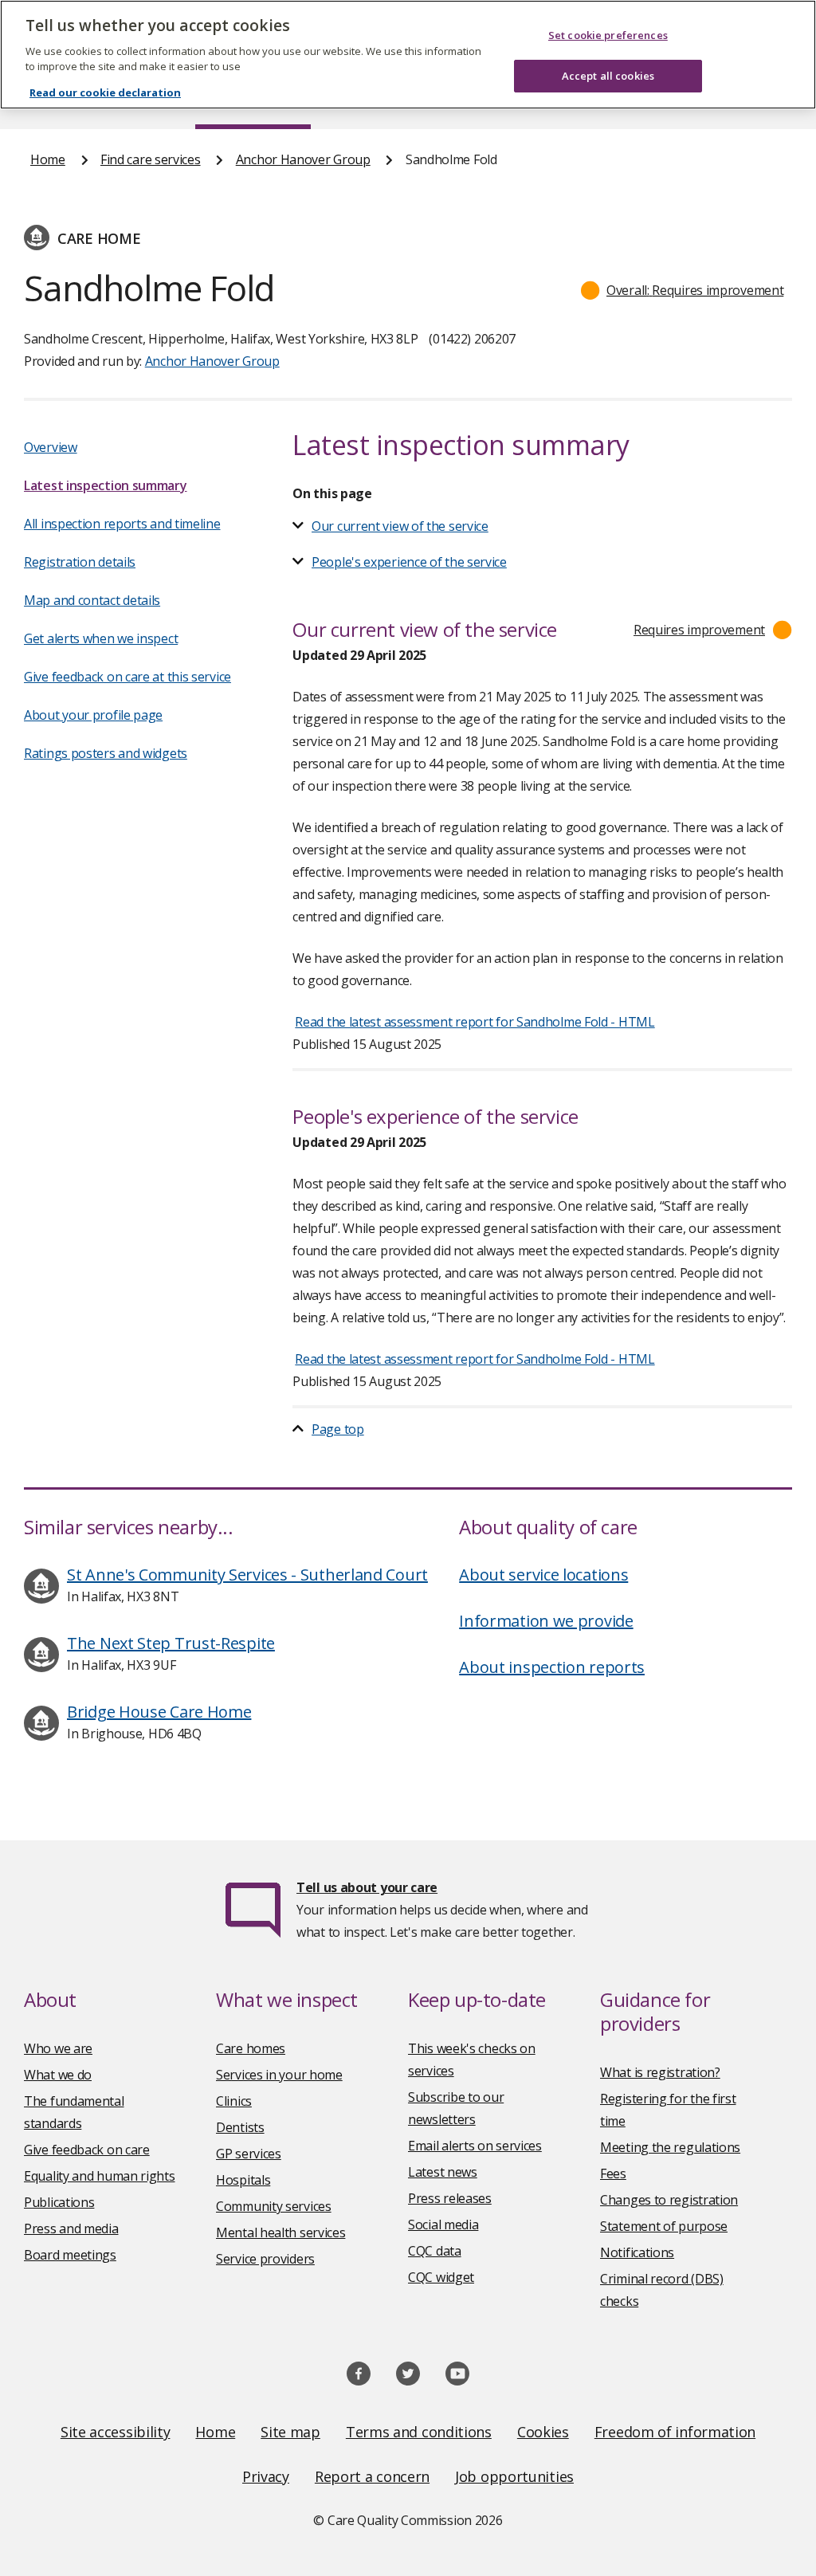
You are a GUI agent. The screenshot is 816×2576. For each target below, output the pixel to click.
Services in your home (279, 2075)
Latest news (443, 2172)
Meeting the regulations (670, 2147)
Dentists (240, 2127)
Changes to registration (669, 2200)
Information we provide (546, 1621)
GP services (249, 2154)
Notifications (637, 2252)
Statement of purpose (664, 2226)
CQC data (435, 2251)
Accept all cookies (608, 76)
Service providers (265, 2259)
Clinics (234, 2101)
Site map (290, 2432)
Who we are (58, 2048)
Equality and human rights (100, 2176)
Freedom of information (675, 2432)
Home (48, 159)
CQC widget (441, 2277)
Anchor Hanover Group (303, 159)
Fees (613, 2173)
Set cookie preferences (608, 35)
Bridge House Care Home (159, 1712)
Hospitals (243, 2180)
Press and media (71, 2228)
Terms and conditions (419, 2432)
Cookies (543, 2432)
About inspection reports (552, 1667)
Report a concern (372, 2476)
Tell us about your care (367, 1887)
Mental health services (280, 2232)
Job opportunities (514, 2476)
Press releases (450, 2198)
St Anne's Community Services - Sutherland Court (247, 1575)
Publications (59, 2202)
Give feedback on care (87, 2150)
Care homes (251, 2048)
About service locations (543, 1575)
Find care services (151, 159)
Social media (443, 2225)
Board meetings (70, 2255)
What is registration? (660, 2072)
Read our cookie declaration (105, 92)
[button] (683, 290)
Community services (274, 2206)
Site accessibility (116, 2432)
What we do (58, 2075)
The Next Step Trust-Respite (171, 1643)
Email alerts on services (475, 2146)
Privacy (266, 2476)
